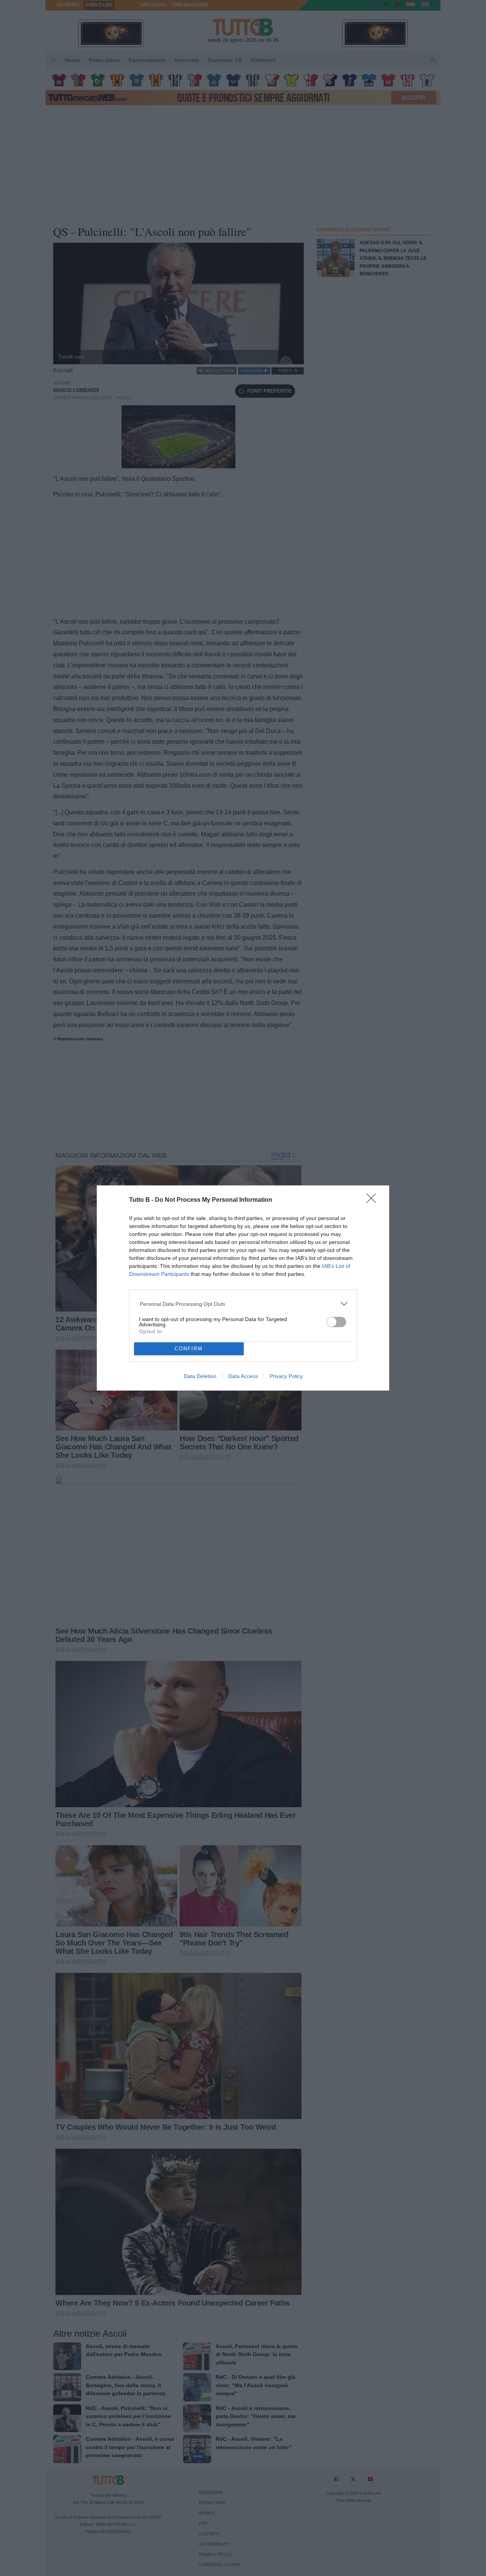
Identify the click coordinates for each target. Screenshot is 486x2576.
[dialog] (243, 1288)
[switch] (336, 1322)
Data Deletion (200, 1376)
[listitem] (243, 1304)
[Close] (374, 1201)
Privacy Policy (286, 1376)
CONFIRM (189, 1349)
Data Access (243, 1376)
